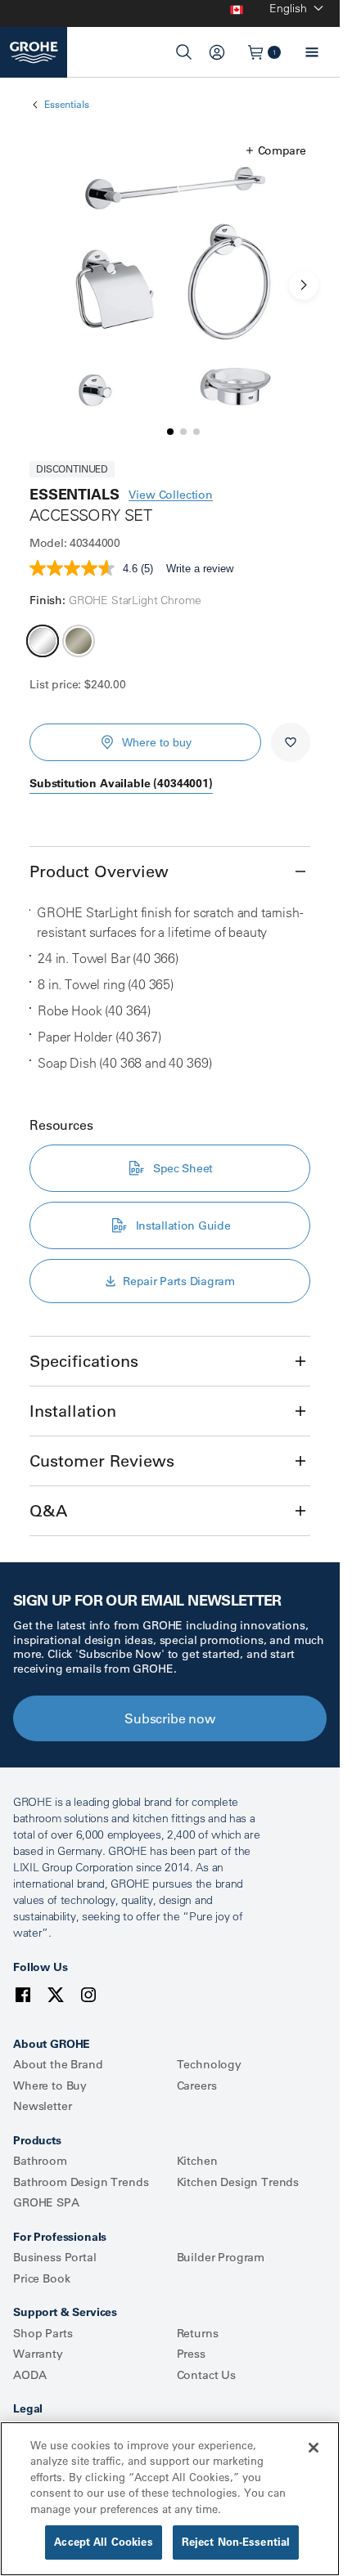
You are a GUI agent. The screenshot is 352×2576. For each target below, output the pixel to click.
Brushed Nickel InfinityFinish (79, 641)
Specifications (84, 1361)
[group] (170, 285)
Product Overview (99, 871)
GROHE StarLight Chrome (43, 641)
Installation (73, 1411)
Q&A (48, 1510)
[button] (276, 150)
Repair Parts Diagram (178, 1281)
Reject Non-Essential (236, 2542)
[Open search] (184, 52)
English (288, 8)
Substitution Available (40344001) (121, 783)
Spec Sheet (183, 1168)
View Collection (171, 495)
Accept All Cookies (103, 2542)
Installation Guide (183, 1225)
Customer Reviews (102, 1460)
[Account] (217, 52)
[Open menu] (312, 52)
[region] (170, 2499)
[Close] (314, 2448)
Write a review (200, 569)
